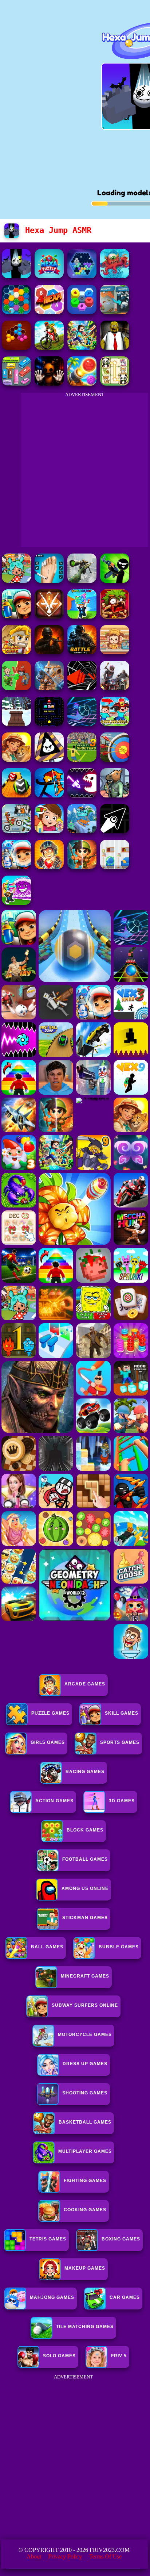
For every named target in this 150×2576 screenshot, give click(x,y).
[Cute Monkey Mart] (115, 652)
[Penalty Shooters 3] (82, 760)
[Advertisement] (75, 2457)
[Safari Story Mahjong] (16, 760)
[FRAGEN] (49, 652)
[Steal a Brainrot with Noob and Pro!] (115, 724)
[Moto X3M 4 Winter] (16, 831)
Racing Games (85, 1772)
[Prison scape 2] (49, 581)
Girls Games (48, 1742)
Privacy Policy (65, 2556)
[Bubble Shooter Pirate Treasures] (82, 384)
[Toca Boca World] (16, 581)
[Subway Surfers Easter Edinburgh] (16, 867)
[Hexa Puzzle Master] (49, 276)
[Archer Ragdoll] (49, 795)
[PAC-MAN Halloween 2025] (49, 724)
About (34, 2556)
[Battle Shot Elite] (82, 652)
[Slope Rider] (82, 831)
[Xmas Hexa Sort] (16, 312)
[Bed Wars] (49, 688)
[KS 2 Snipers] (82, 581)
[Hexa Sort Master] (82, 312)
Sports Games (120, 1742)
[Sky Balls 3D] (16, 795)
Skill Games (122, 1713)
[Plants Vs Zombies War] (16, 688)
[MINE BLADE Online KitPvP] (82, 348)
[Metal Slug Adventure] (16, 652)
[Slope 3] (82, 724)
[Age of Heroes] (82, 867)
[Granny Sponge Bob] (115, 348)
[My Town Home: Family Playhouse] (49, 831)
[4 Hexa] (49, 312)
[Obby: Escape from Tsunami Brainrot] (82, 617)
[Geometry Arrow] (115, 831)
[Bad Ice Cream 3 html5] (49, 760)
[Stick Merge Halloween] (115, 581)
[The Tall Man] (115, 688)
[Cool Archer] (115, 760)
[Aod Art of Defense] (49, 617)
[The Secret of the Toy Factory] (49, 384)
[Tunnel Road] (82, 688)
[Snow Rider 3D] (16, 724)
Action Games (54, 1801)
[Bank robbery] (115, 795)
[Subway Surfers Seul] (16, 617)
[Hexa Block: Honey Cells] (16, 348)
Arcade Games (85, 1684)
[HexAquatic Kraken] (115, 276)
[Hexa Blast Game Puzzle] (115, 312)
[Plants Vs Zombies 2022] (115, 617)
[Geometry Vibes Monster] (82, 795)
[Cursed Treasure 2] (49, 867)
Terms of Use (105, 2556)
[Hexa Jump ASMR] (16, 276)
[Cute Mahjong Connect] (115, 384)
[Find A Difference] (115, 867)
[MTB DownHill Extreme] (49, 348)
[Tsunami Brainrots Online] (16, 903)
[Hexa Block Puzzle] (82, 276)
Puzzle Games (50, 1713)
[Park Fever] (16, 384)
